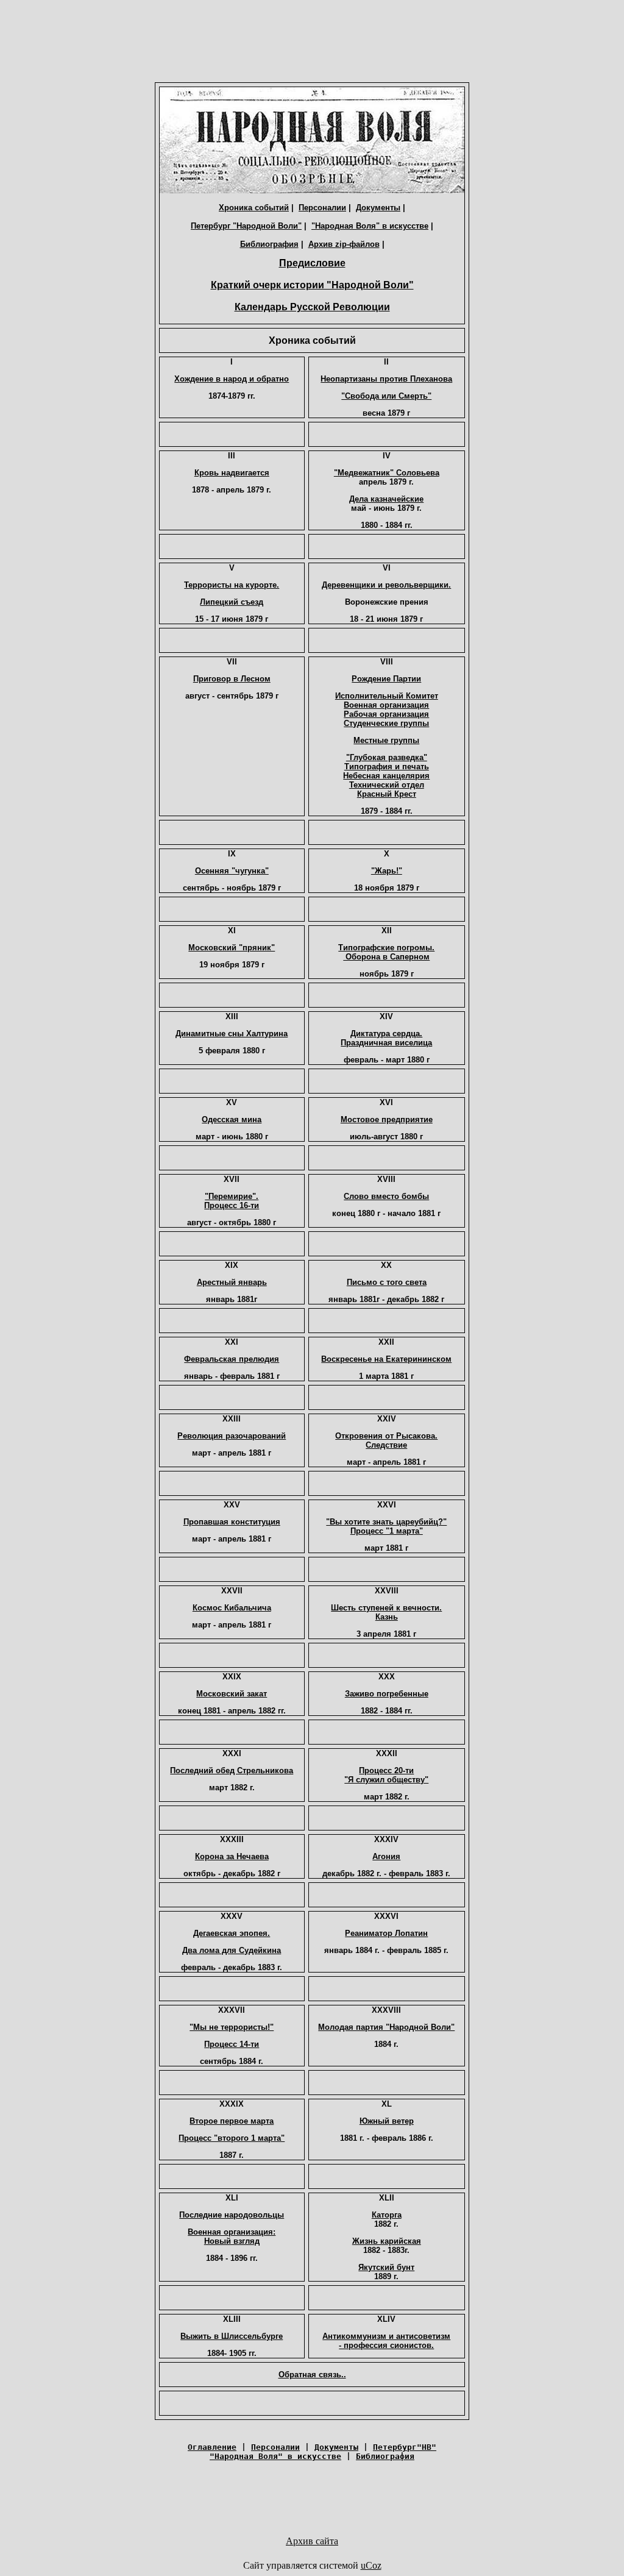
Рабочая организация (386, 714)
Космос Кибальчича (232, 1608)
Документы (378, 208)
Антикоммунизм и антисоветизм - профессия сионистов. (386, 2341)
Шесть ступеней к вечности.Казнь (386, 1612)
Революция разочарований (232, 1436)
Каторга (387, 2215)
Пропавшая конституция (232, 1522)
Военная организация (386, 705)
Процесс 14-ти (232, 2044)
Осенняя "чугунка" (232, 871)
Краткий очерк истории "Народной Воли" (312, 285)
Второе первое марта (232, 2121)
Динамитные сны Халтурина (232, 1034)
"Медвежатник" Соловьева (387, 473)
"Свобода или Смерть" (386, 396)
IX (232, 854)
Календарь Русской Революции (312, 307)
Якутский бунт (386, 2267)
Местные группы (386, 740)
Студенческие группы (386, 723)
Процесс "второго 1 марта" (232, 2138)
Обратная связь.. (312, 2375)
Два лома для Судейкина (232, 1950)
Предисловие (312, 263)
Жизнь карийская (387, 2241)
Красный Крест (387, 794)
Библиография (269, 244)
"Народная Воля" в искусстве (370, 226)
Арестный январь (232, 1282)
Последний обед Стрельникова (232, 1770)
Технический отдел (387, 785)
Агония (386, 1856)
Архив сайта (312, 2541)
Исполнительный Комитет (387, 696)
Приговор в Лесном (232, 679)
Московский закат (232, 1694)
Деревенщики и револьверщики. (386, 585)
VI (387, 568)
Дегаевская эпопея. (232, 1933)
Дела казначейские (386, 499)
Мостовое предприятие (387, 1119)
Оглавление (212, 2447)
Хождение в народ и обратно (232, 379)
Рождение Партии (386, 679)
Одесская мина (232, 1119)
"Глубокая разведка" (387, 757)
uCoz (371, 2565)
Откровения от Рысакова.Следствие (386, 1440)
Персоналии (322, 208)
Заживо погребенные (387, 1694)
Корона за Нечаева (232, 1856)
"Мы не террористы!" (232, 2027)
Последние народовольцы (232, 2215)
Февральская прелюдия (232, 1359)
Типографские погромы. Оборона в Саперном (386, 952)
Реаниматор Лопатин (386, 1933)
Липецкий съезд (232, 602)
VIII (387, 662)
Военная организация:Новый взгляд (232, 2236)
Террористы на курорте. (232, 585)
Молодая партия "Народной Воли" (386, 2027)
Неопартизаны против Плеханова (386, 379)
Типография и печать (387, 767)
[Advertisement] (312, 44)
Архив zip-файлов (344, 244)
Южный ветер (387, 2121)
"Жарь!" (387, 871)
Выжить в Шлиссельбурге (232, 2336)
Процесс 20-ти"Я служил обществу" (386, 1775)
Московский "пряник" (232, 948)
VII (232, 662)
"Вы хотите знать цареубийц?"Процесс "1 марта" (386, 1526)
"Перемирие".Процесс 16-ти (232, 1201)
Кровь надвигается (232, 473)
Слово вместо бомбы (386, 1196)
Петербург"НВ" (405, 2447)
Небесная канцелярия (386, 776)
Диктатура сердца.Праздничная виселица (386, 1038)
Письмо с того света (387, 1282)
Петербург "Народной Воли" (246, 226)
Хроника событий (254, 208)
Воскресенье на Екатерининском (386, 1359)
